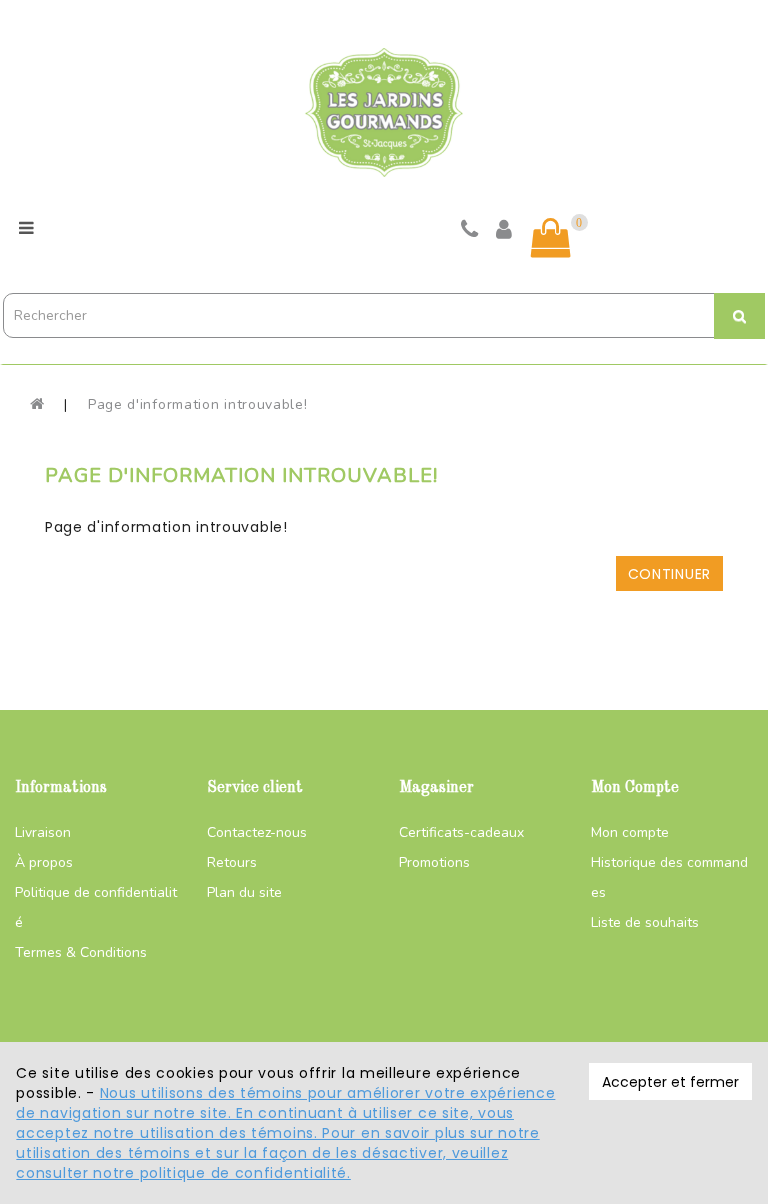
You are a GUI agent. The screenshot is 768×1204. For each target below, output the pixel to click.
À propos (44, 862)
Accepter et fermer (670, 1082)
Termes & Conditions (81, 952)
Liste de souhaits (645, 922)
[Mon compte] (504, 232)
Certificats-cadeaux (461, 832)
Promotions (434, 862)
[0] (551, 238)
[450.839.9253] (470, 232)
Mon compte (630, 832)
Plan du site (244, 892)
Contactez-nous (257, 832)
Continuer (669, 574)
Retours (232, 862)
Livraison (43, 832)
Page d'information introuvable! (198, 404)
